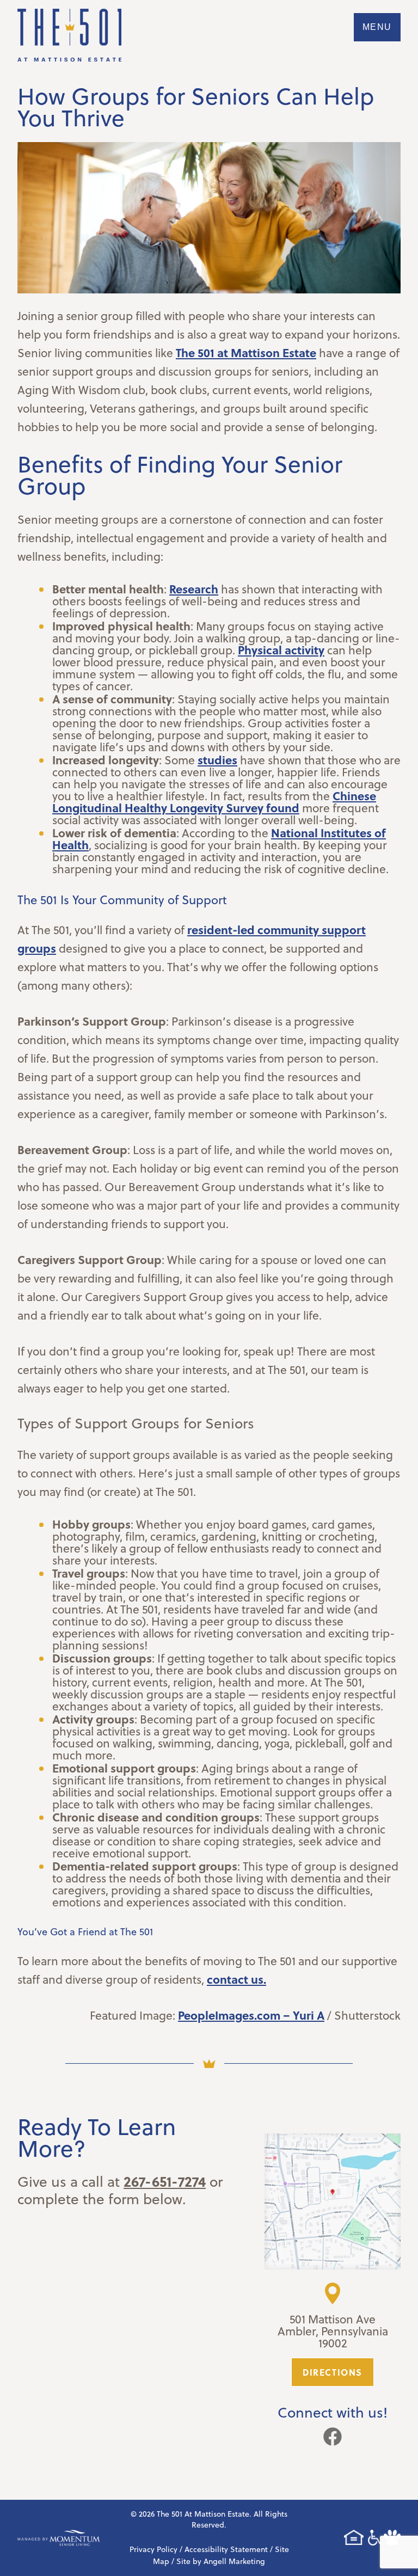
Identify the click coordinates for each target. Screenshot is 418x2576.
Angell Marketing (234, 2561)
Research (194, 589)
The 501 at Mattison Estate (246, 352)
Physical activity (281, 650)
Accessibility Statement (226, 2549)
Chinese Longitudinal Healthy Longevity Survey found (214, 802)
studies (217, 760)
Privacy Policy (153, 2549)
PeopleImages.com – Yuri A (251, 2015)
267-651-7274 (165, 2181)
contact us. (236, 1979)
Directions (333, 2372)
